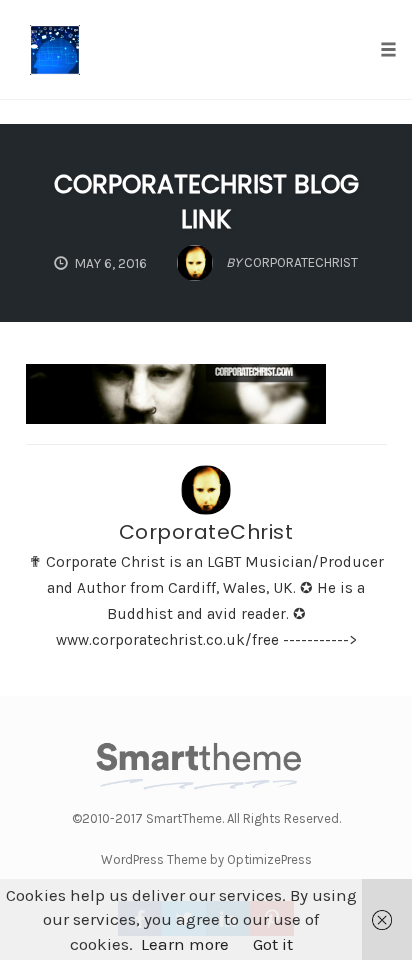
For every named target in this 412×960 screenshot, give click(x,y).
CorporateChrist (206, 532)
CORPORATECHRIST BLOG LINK (206, 202)
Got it (273, 944)
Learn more (185, 944)
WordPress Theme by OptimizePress (206, 859)
